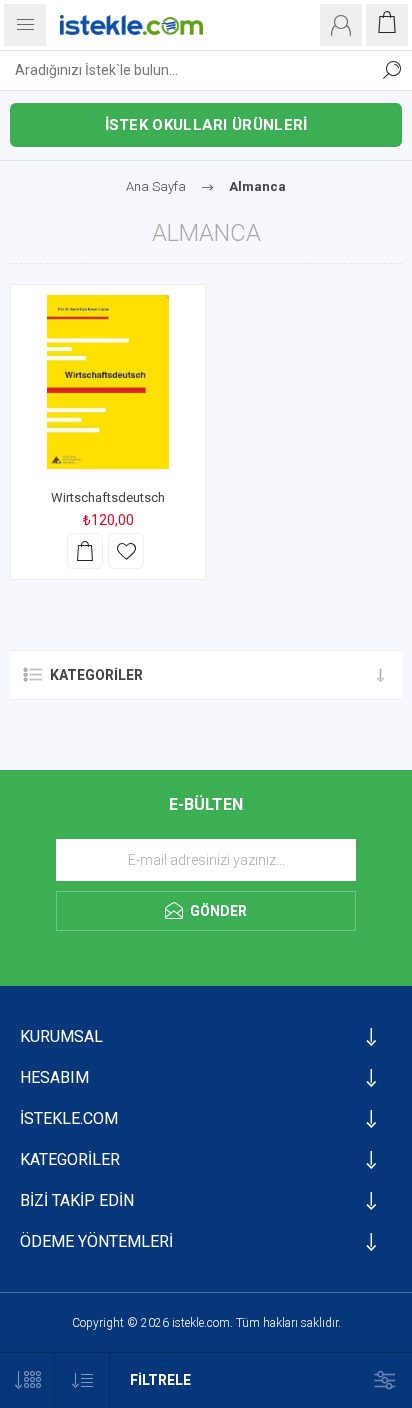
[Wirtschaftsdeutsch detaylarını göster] (108, 382)
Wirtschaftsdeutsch (108, 497)
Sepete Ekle (85, 551)
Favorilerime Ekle (126, 551)
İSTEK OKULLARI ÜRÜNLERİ (206, 125)
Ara (392, 70)
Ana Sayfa (156, 186)
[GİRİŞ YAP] (341, 25)
